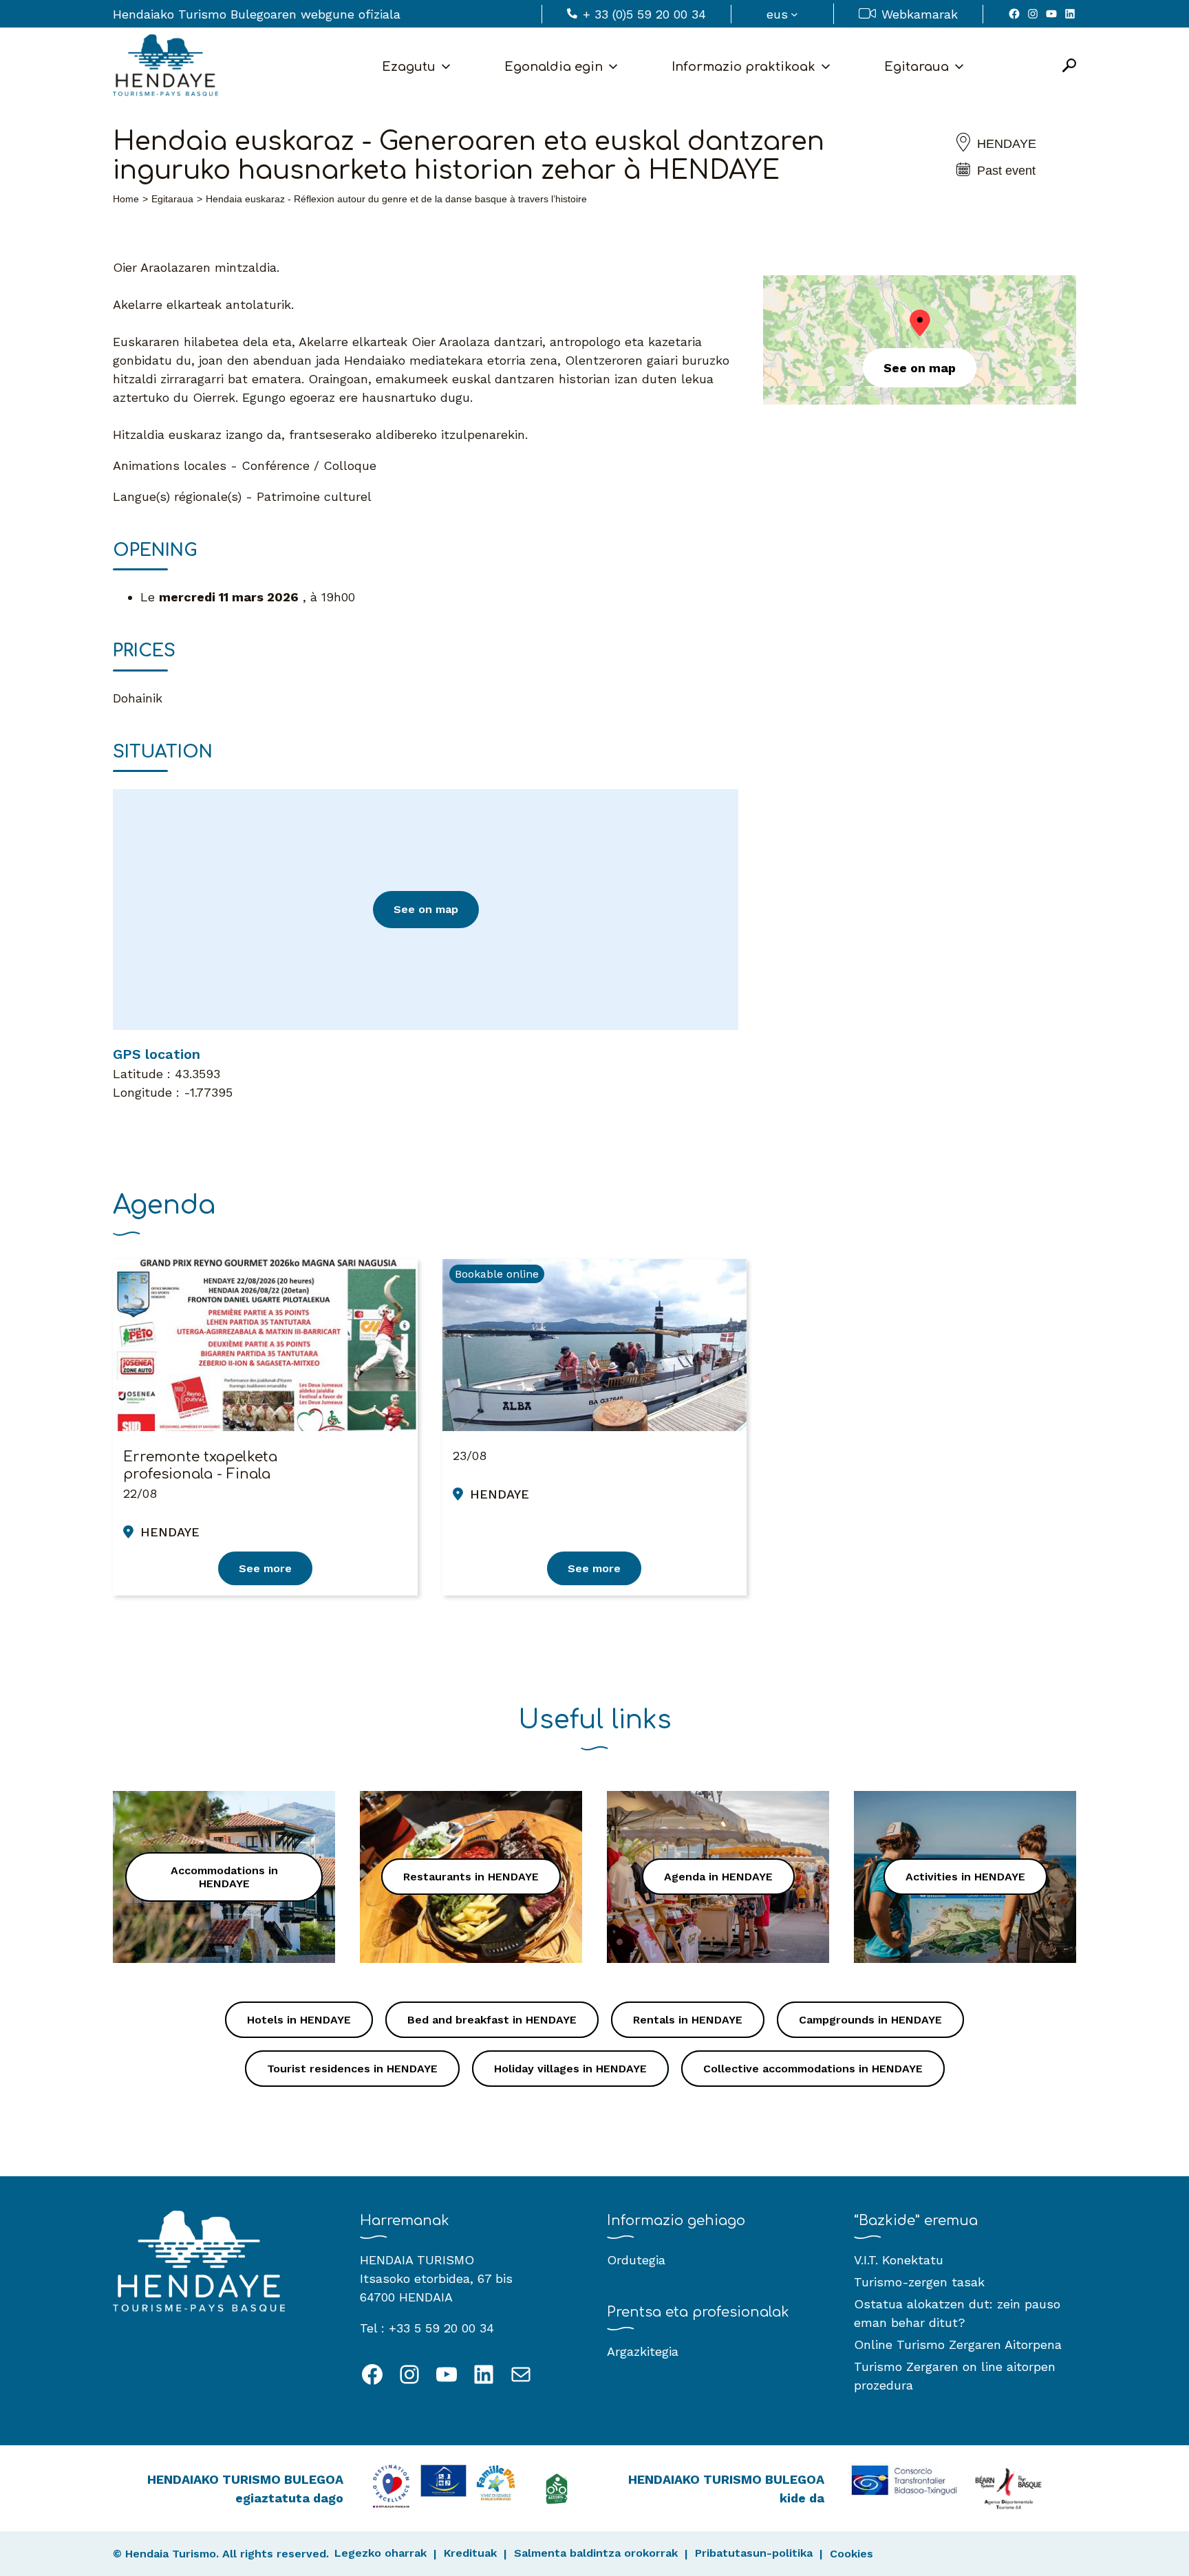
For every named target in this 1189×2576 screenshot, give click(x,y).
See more (265, 1568)
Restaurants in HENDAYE (471, 1877)
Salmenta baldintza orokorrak (596, 2553)
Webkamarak (920, 14)
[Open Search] (1069, 66)
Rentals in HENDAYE (688, 2020)
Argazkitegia (643, 2351)
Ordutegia (636, 2260)
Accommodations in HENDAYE (224, 1877)
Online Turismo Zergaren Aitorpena (958, 2344)
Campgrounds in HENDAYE (870, 2020)
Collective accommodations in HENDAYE (813, 2069)
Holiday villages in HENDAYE (570, 2069)
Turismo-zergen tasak (919, 2282)
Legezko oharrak (381, 2553)
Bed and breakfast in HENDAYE (492, 2020)
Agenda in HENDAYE (718, 1877)
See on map (426, 909)
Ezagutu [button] (409, 67)
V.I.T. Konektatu (899, 2260)
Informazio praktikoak (743, 67)
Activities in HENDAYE (965, 1877)
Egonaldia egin (554, 67)
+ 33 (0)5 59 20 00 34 (644, 14)
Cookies (851, 2554)
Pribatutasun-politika (754, 2553)
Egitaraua (917, 67)
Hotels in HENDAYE (299, 2020)
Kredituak (470, 2553)
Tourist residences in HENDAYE (352, 2069)
